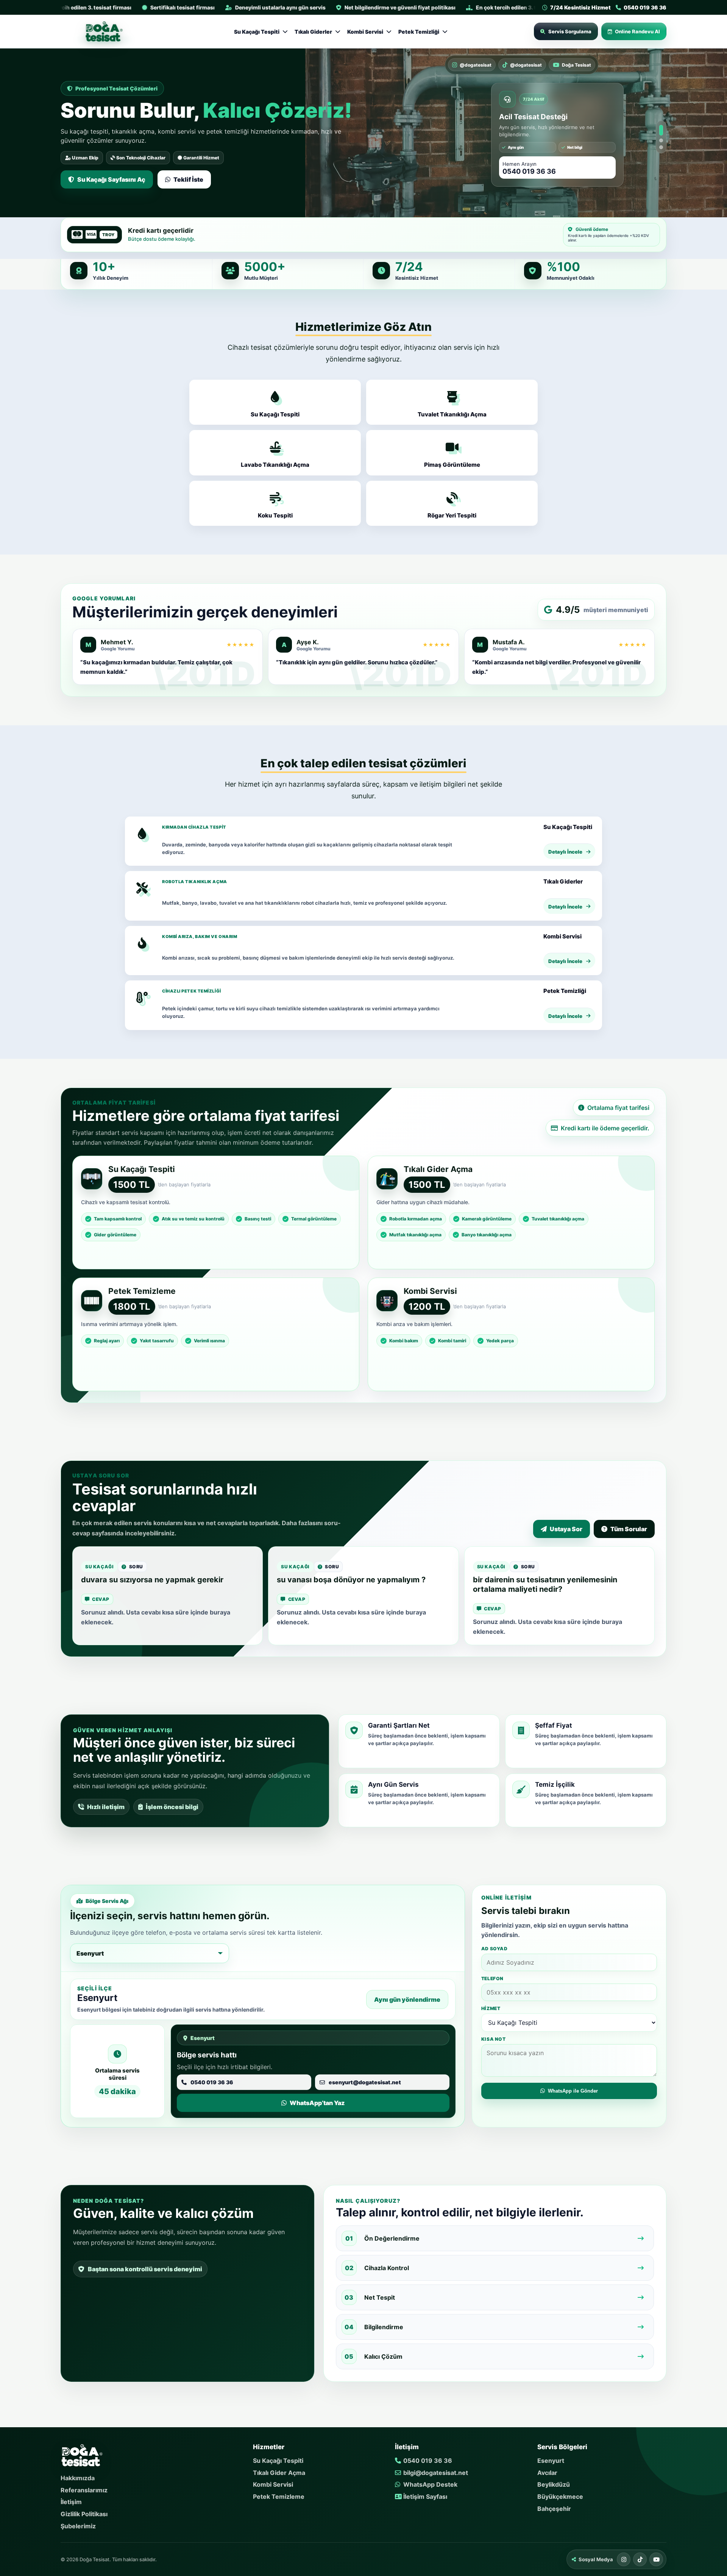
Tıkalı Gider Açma (279, 2468)
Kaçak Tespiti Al (100, 173)
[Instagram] (624, 2556)
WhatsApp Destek (430, 2481)
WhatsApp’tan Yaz (180, 173)
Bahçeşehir (554, 2504)
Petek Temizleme (279, 2493)
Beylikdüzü (554, 2481)
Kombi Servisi (365, 32)
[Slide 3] (661, 145)
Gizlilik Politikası (84, 2510)
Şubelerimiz (78, 2522)
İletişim (71, 2498)
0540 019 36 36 (427, 2457)
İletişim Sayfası (424, 2493)
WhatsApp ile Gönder (573, 2087)
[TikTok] (640, 2556)
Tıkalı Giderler (313, 32)
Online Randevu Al (637, 31)
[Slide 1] (661, 125)
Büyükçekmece (560, 2493)
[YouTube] (656, 2556)
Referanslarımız (84, 2486)
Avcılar (547, 2468)
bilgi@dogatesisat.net (435, 2468)
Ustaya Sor (566, 1525)
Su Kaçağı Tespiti (257, 32)
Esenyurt (551, 2457)
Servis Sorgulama (570, 31)
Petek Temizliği (419, 32)
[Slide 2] (661, 135)
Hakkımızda (78, 2474)
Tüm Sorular (629, 1525)
